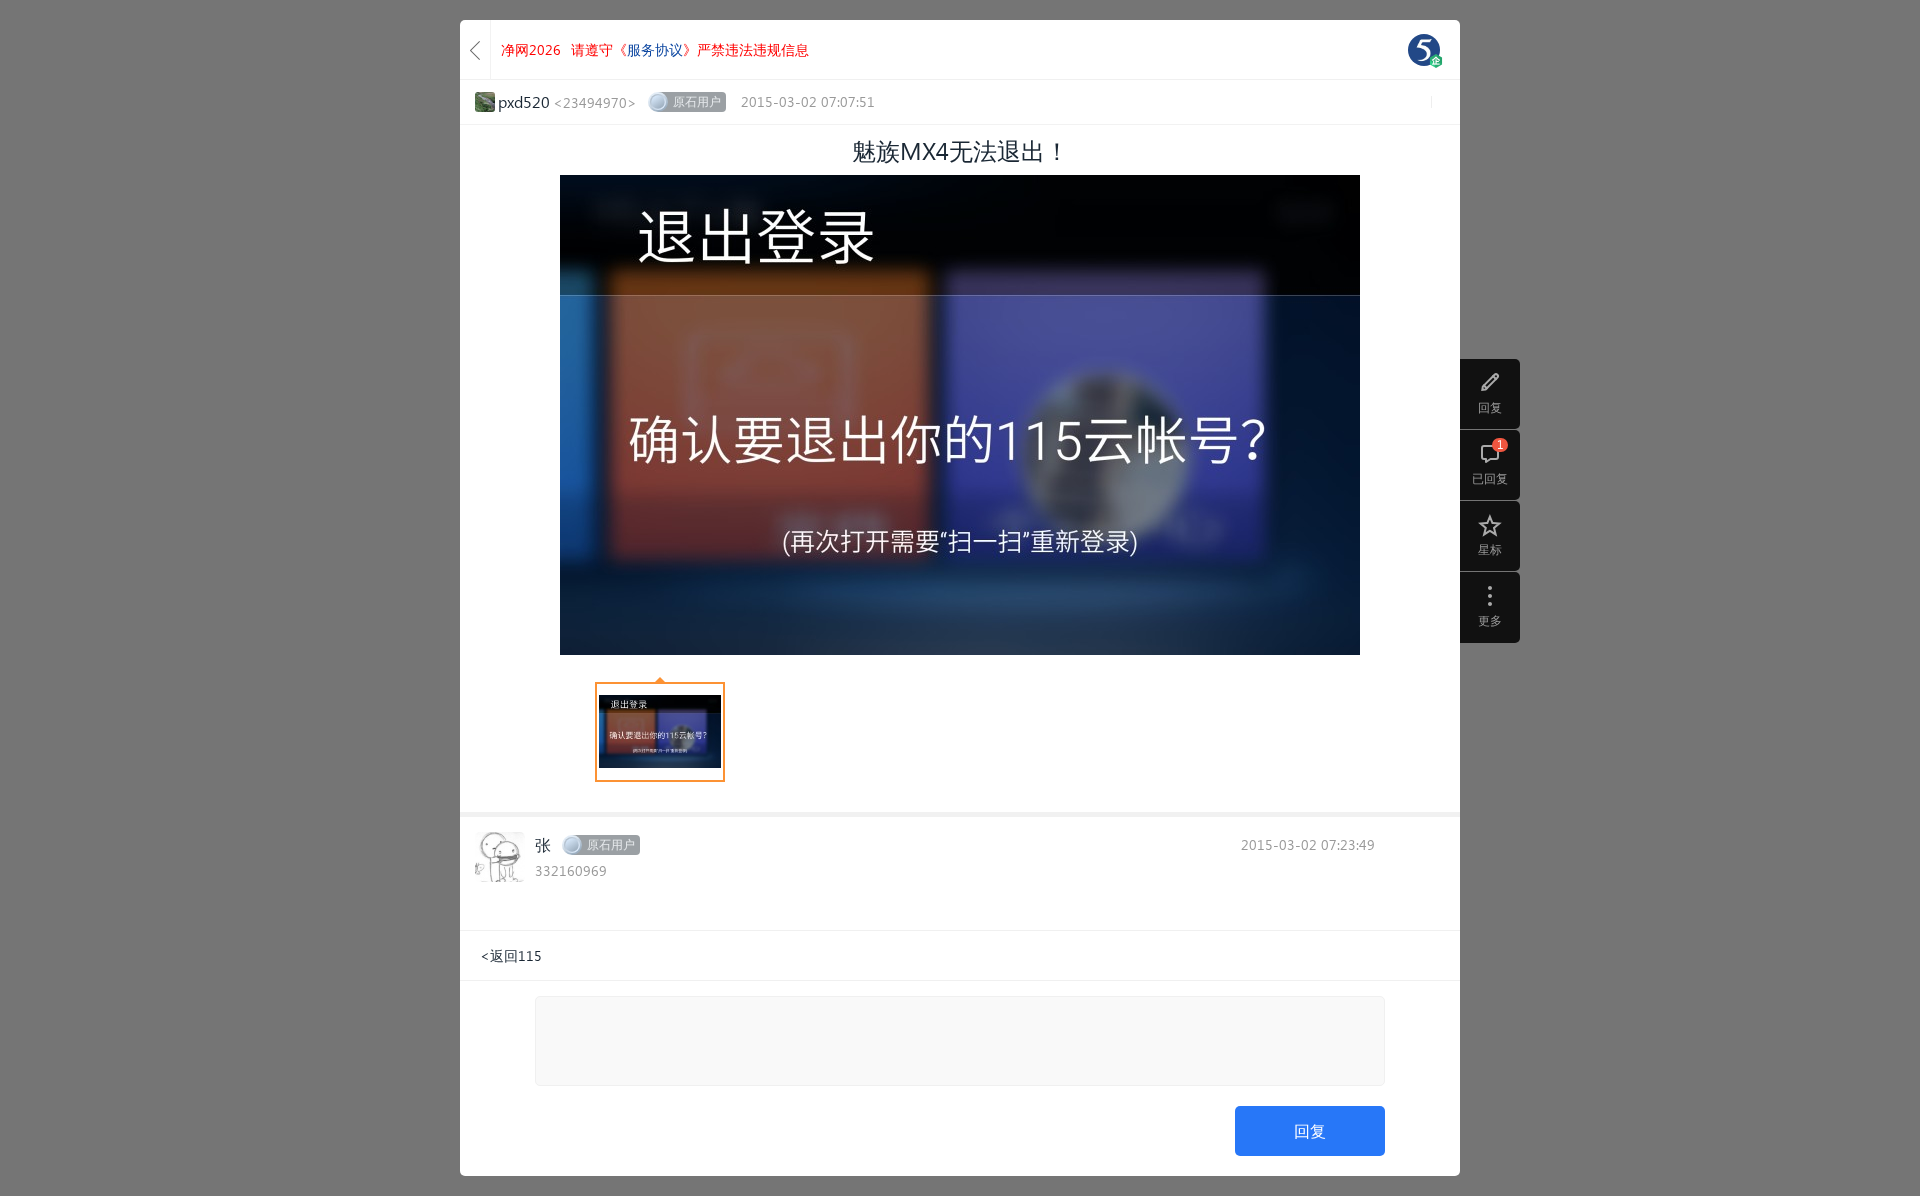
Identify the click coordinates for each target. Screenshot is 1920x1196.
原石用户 (697, 101)
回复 (1310, 1130)
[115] (1424, 50)
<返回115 (511, 955)
